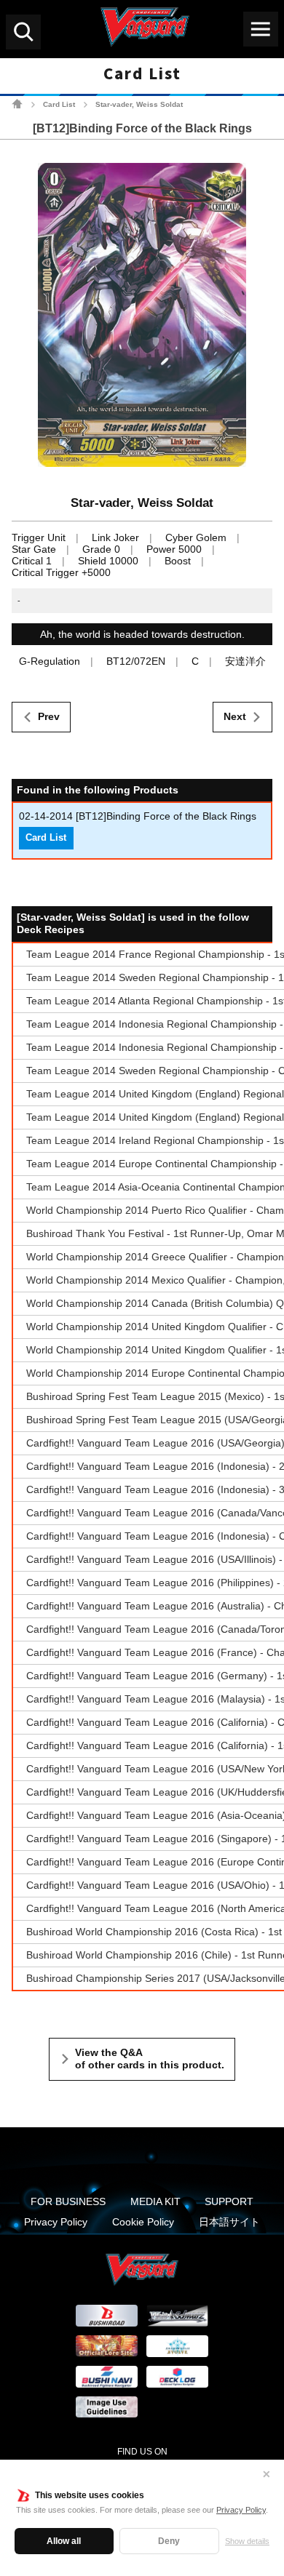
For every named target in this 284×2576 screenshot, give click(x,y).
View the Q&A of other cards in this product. (150, 2059)
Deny (169, 2541)
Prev (49, 716)
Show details (247, 2541)
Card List (59, 104)
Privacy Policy (241, 2510)
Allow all (64, 2541)
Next (235, 716)
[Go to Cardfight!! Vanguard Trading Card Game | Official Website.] (17, 104)
